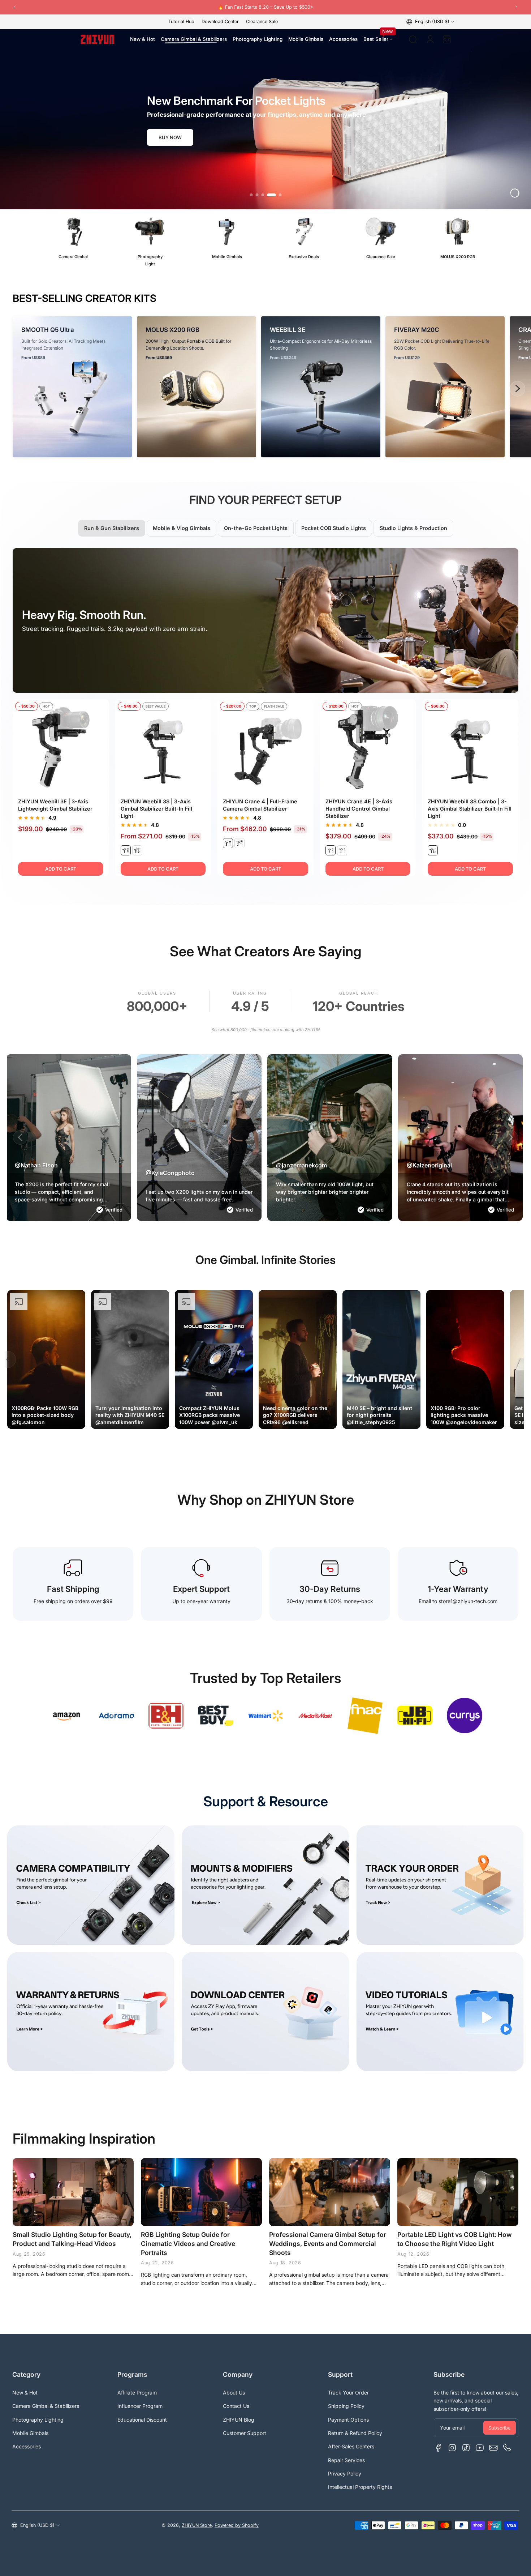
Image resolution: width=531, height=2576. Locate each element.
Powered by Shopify (237, 2525)
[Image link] (73, 242)
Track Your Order (348, 2393)
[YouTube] (480, 2448)
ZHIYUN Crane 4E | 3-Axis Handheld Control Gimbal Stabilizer (359, 809)
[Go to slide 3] (263, 195)
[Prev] (14, 7)
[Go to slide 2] (257, 195)
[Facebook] (439, 2448)
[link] (66, 1716)
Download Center (220, 22)
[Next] (517, 7)
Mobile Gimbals (30, 2433)
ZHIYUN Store (197, 2525)
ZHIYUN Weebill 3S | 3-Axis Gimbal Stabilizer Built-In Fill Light (156, 809)
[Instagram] (452, 2448)
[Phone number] (507, 2448)
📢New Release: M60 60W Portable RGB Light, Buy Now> (213, 7)
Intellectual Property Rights (360, 2487)
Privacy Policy (345, 2474)
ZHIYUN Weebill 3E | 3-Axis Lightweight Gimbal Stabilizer (55, 805)
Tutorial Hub (181, 22)
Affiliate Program (137, 2393)
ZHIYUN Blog (239, 2420)
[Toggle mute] (74, 1417)
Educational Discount (142, 2420)
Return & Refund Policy (355, 2433)
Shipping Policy (346, 2406)
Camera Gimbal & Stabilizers (46, 2406)
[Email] (493, 2448)
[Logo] (98, 39)
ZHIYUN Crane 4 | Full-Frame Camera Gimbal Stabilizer (260, 805)
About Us (234, 2393)
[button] (430, 22)
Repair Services (346, 2460)
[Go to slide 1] (251, 195)
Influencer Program (140, 2406)
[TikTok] (466, 2448)
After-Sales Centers (351, 2446)
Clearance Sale (262, 22)
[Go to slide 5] (277, 195)
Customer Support (245, 2433)
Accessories (27, 2446)
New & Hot (25, 2393)
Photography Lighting (38, 2420)
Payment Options (348, 2420)
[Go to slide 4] (268, 195)
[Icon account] (430, 39)
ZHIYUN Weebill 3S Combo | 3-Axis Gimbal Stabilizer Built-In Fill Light (470, 809)
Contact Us (236, 2406)
